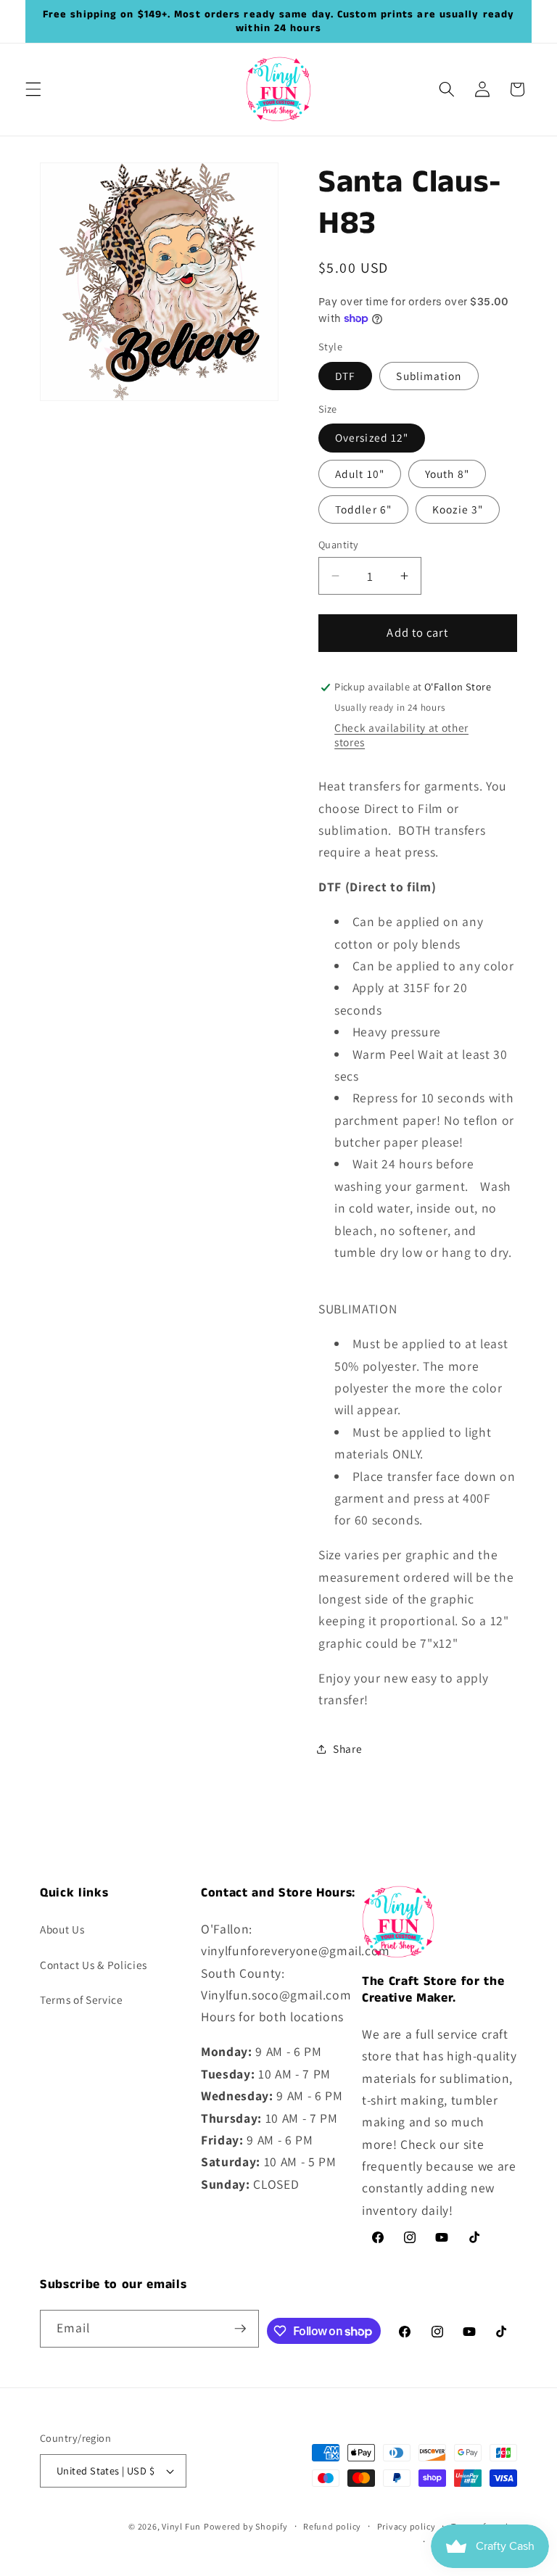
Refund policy (332, 2526)
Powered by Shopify (246, 2526)
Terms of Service (82, 1999)
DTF (345, 376)
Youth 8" (447, 474)
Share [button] (347, 1749)
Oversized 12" (372, 437)
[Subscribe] (240, 2329)
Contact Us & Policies (94, 1965)
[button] (33, 89)
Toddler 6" (363, 509)
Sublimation (429, 376)
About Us (62, 1929)
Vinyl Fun (181, 2526)
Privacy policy (407, 2526)
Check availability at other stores (401, 735)
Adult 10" (360, 474)
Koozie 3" (458, 509)
